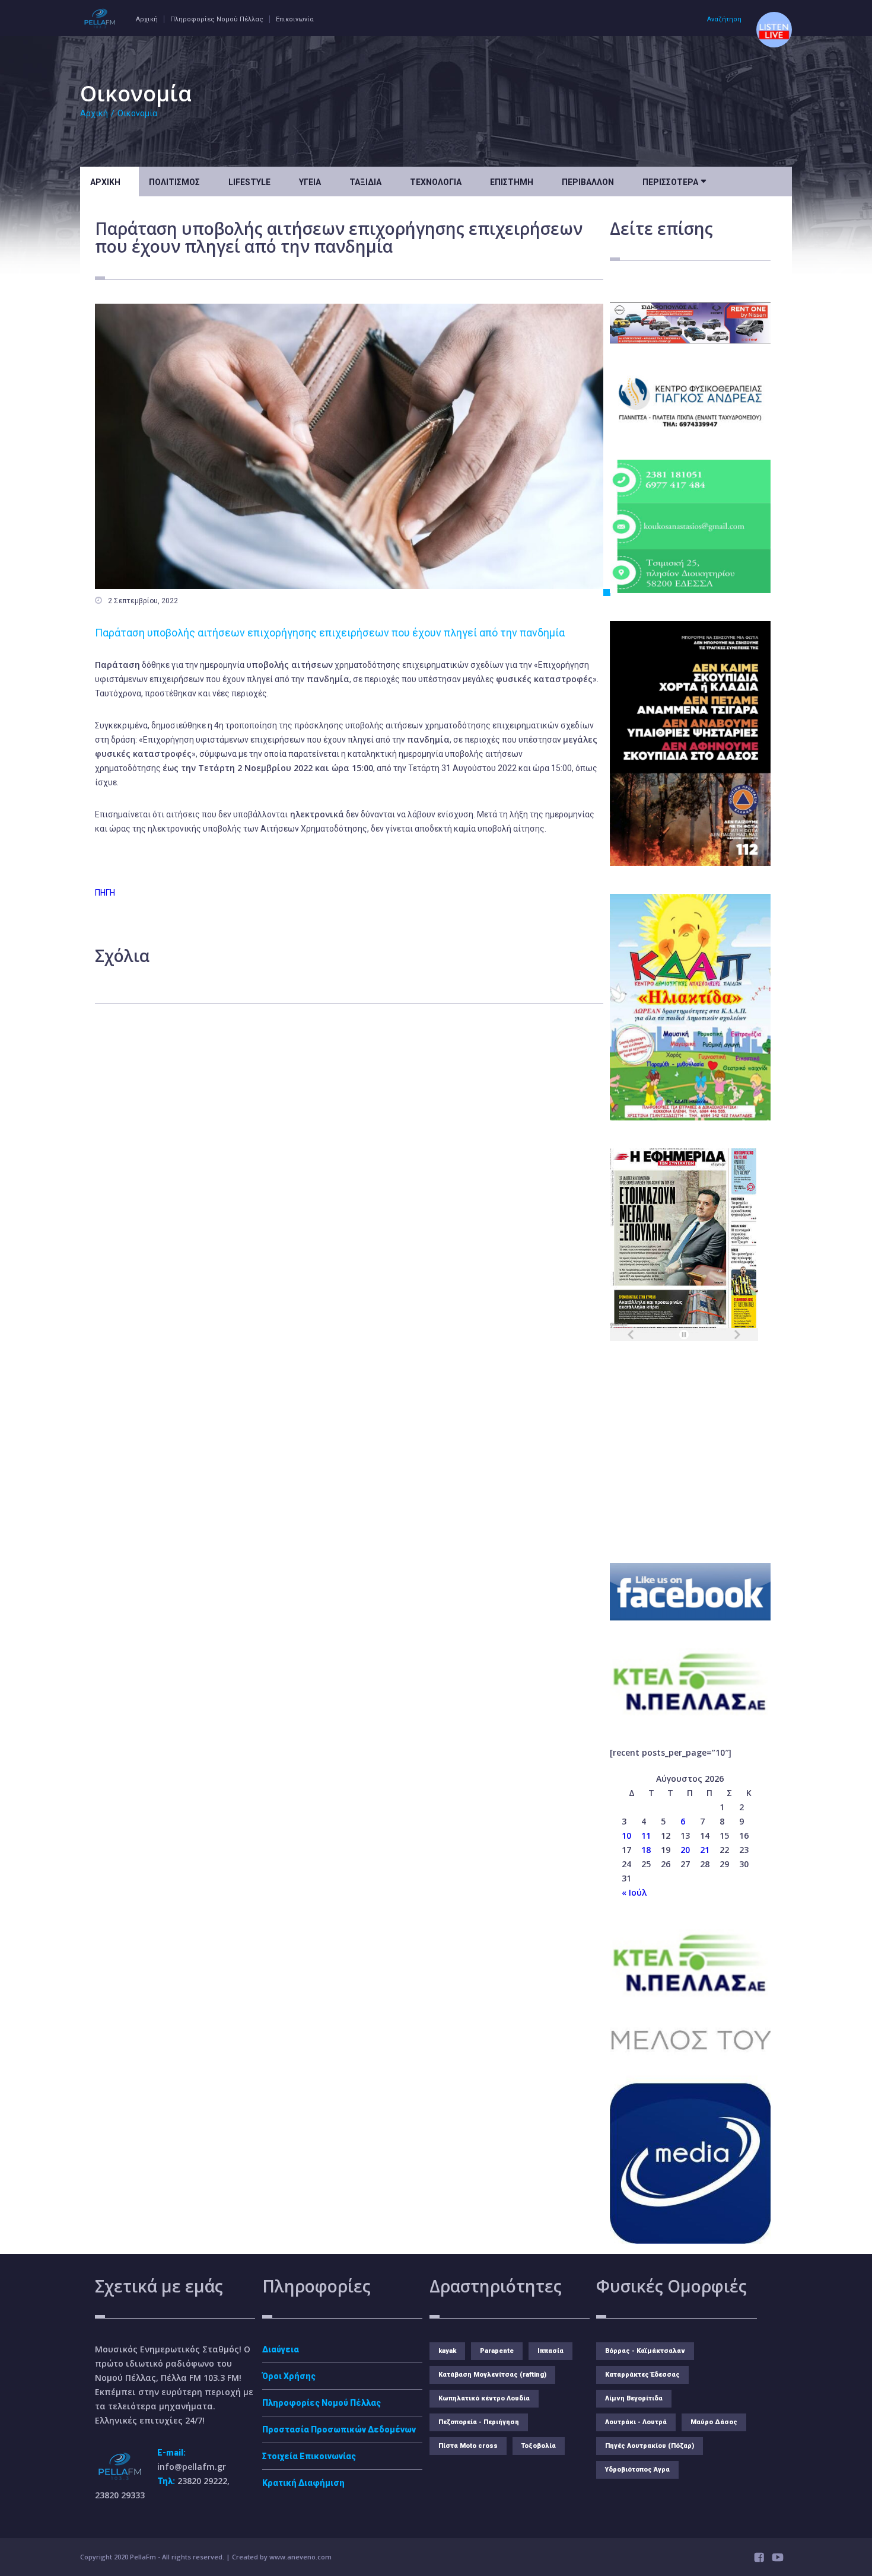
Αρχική (147, 19)
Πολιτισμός (174, 182)
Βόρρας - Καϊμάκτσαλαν (645, 2351)
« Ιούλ (634, 1892)
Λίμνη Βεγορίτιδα (634, 2398)
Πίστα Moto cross (468, 2446)
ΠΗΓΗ (105, 893)
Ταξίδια (365, 182)
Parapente (497, 2351)
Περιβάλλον (588, 182)
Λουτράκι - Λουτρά (636, 2422)
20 (685, 1850)
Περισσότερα (674, 181)
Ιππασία (550, 2351)
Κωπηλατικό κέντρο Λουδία (484, 2398)
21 (705, 1850)
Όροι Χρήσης (289, 2376)
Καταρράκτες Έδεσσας (642, 2375)
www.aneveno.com (300, 2557)
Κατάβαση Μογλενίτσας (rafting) (492, 2375)
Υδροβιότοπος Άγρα (637, 2470)
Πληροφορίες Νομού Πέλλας (217, 19)
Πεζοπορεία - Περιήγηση (479, 2422)
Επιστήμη (512, 182)
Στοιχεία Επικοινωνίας (309, 2456)
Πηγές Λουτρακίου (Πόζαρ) (650, 2446)
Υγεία (310, 182)
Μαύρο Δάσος (714, 2422)
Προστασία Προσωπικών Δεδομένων (339, 2429)
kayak (447, 2351)
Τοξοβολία (539, 2446)
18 (646, 1850)
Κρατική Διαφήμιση (303, 2483)
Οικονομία (137, 113)
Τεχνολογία (436, 182)
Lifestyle (249, 182)
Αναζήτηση (724, 19)
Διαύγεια (281, 2349)
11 (646, 1835)
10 (626, 1835)
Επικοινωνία (295, 19)
